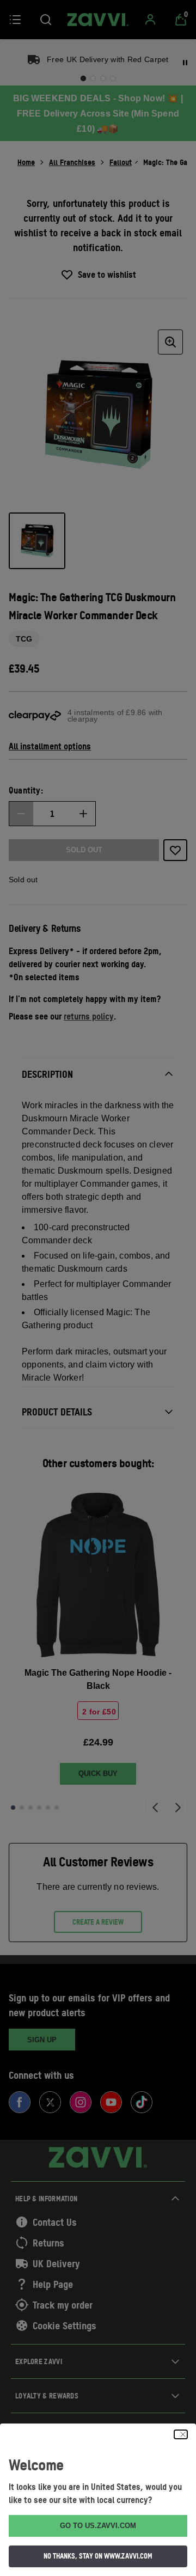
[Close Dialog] (181, 2434)
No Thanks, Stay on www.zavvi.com (98, 2556)
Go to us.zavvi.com (98, 2526)
